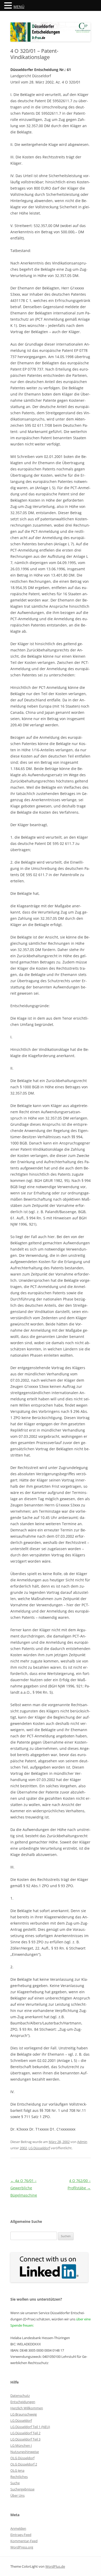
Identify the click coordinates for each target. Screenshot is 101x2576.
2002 (23, 2148)
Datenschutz (20, 2396)
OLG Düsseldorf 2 (24, 2464)
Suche (15, 2483)
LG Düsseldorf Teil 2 (25, 2433)
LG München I (21, 2445)
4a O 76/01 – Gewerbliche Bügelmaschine (24, 2188)
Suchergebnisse (22, 2489)
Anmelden (18, 2528)
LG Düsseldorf (39, 2148)
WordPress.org (22, 2547)
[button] (9, 5)
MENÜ (19, 7)
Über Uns (17, 2495)
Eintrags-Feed (21, 2535)
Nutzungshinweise (25, 2452)
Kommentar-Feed (24, 2541)
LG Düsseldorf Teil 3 (25, 2439)
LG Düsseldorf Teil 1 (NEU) (30, 2427)
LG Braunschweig (24, 2414)
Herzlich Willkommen (27, 2408)
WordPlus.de (55, 2566)
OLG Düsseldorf (22, 2458)
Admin (82, 2142)
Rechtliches (19, 2477)
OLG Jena (17, 2470)
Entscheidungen (23, 2402)
